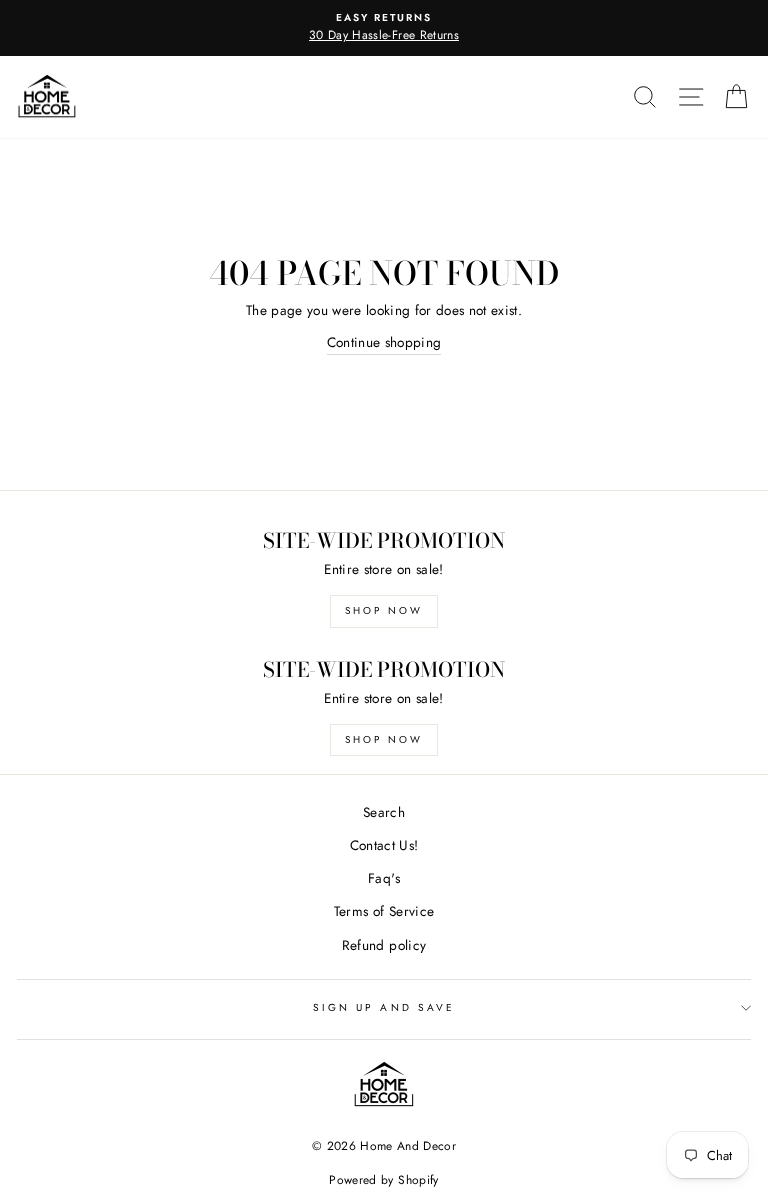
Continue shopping (384, 342)
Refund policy (384, 945)
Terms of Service (384, 911)
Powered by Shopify (383, 1180)
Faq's (384, 878)
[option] (384, 28)
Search (384, 812)
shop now (384, 610)
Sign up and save (384, 1007)
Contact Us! (384, 845)
